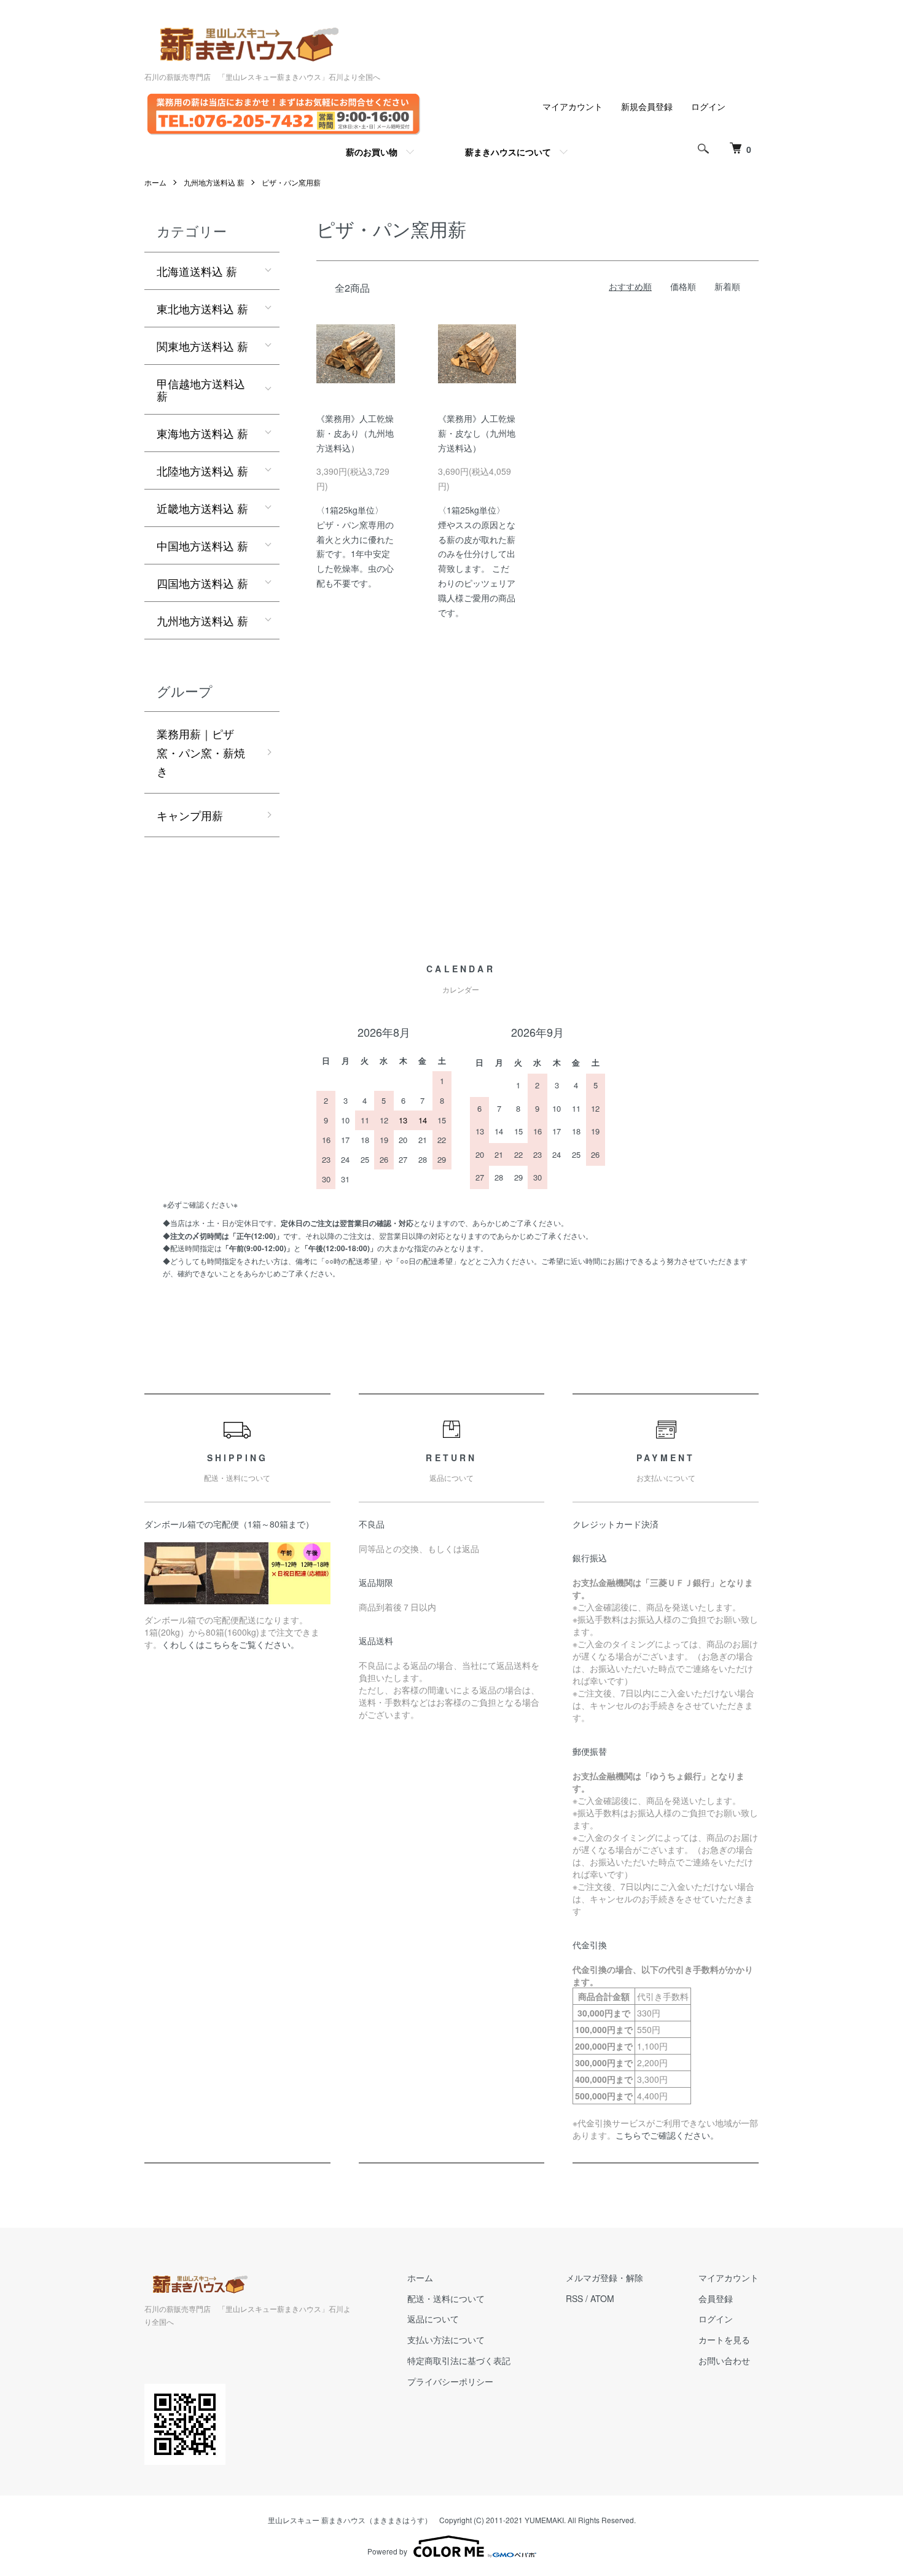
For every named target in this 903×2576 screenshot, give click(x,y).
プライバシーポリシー (450, 2381)
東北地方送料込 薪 (202, 308)
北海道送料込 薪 (197, 271)
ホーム (155, 182)
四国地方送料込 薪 (202, 583)
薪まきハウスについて (508, 152)
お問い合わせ (724, 2360)
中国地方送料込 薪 (202, 545)
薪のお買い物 (372, 152)
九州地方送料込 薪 (214, 182)
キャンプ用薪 (190, 815)
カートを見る (724, 2340)
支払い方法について (446, 2340)
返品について (433, 2319)
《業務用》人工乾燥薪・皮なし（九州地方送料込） (477, 433)
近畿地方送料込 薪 (202, 508)
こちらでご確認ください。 (667, 2135)
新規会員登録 (647, 106)
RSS (574, 2298)
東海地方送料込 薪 (202, 433)
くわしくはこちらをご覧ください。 (230, 1644)
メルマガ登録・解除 (604, 2277)
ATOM (602, 2298)
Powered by (387, 2551)
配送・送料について (446, 2298)
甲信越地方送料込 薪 (201, 389)
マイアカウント (573, 106)
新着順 (727, 286)
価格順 (683, 286)
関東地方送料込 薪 (202, 346)
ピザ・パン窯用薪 (291, 182)
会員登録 (716, 2298)
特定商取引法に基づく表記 (459, 2360)
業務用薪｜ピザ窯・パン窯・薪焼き (201, 752)
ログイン (708, 106)
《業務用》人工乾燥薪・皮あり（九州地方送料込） (355, 433)
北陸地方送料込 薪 (202, 470)
